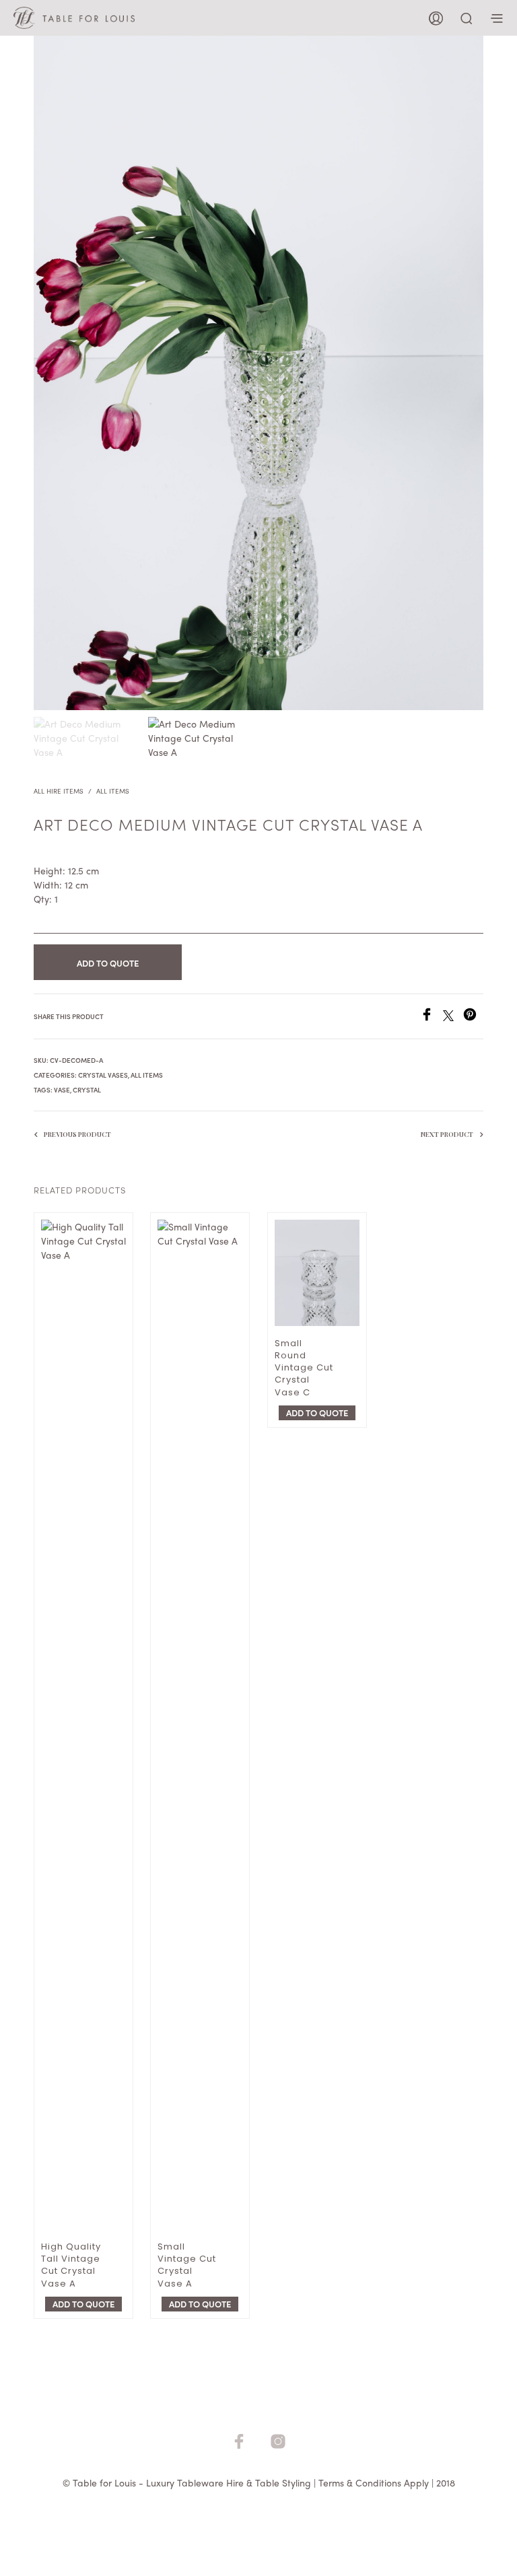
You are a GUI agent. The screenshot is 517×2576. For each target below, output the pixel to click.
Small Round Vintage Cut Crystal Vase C (304, 1368)
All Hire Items (59, 791)
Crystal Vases (103, 1075)
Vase (62, 1090)
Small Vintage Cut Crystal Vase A (187, 2265)
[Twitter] (453, 1017)
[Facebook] (432, 1017)
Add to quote (108, 963)
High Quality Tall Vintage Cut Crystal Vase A (71, 2265)
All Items (113, 791)
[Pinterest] (473, 1017)
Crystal (87, 1090)
